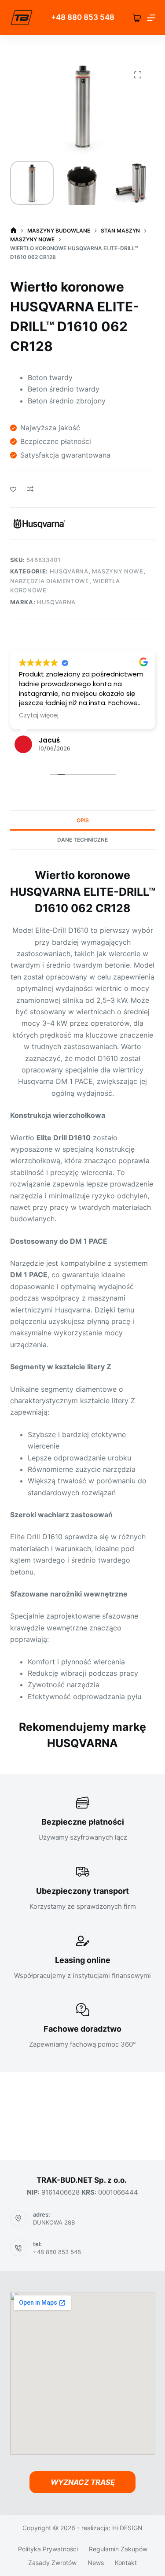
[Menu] (151, 18)
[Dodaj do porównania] (30, 489)
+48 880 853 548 (57, 2252)
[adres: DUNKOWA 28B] (18, 2218)
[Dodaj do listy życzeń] (13, 489)
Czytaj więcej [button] (39, 716)
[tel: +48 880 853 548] (18, 2248)
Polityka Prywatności (48, 2549)
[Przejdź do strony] (22, 18)
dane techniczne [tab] (82, 840)
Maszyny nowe (118, 571)
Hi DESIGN (127, 2528)
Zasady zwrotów (52, 2563)
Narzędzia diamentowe (50, 581)
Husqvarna (69, 571)
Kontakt (126, 2563)
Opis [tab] (83, 820)
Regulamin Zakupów (118, 2549)
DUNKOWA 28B (54, 2222)
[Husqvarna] (39, 524)
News (96, 2563)
